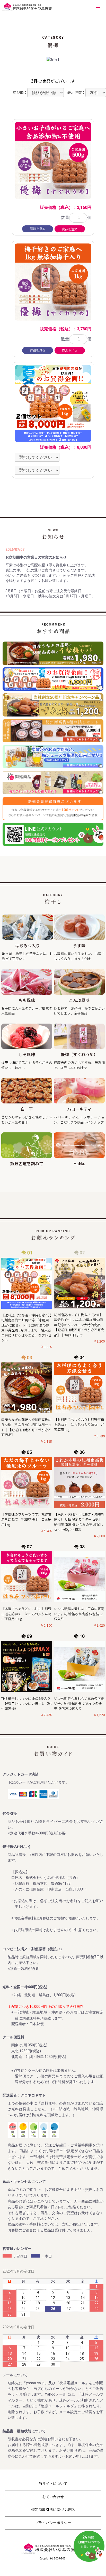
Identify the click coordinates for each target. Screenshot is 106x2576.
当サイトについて (53, 2483)
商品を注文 (70, 229)
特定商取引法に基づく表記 (53, 2510)
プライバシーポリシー (53, 2523)
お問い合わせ (53, 2497)
